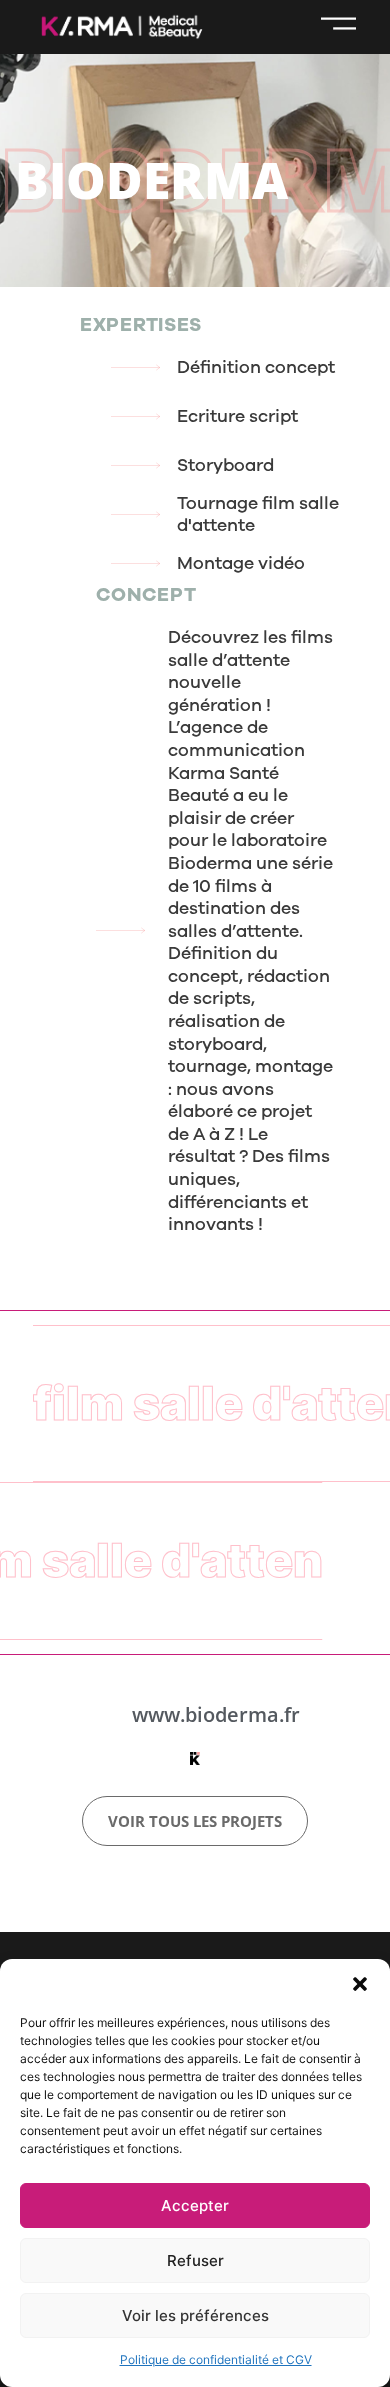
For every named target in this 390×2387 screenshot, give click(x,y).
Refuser (195, 2260)
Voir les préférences (195, 2315)
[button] (360, 1984)
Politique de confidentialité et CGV (216, 2359)
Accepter (195, 2205)
